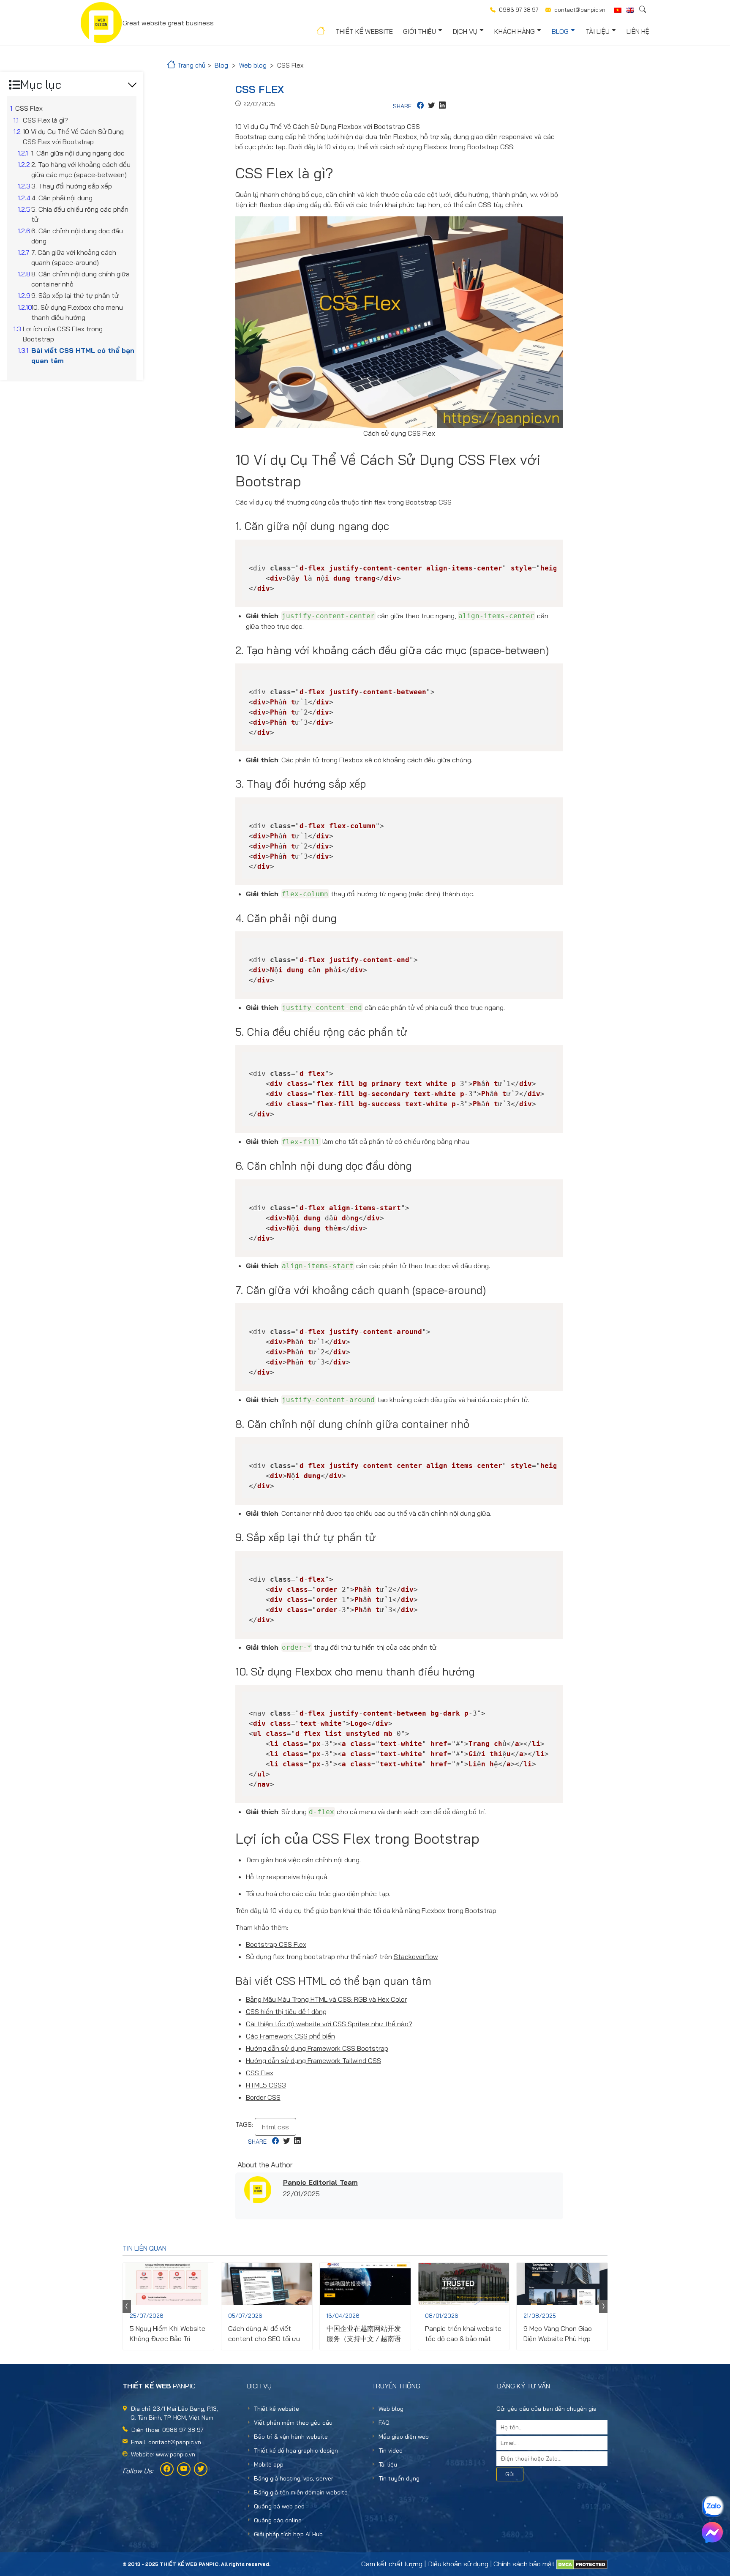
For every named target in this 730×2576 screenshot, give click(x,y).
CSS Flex (260, 2073)
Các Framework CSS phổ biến (290, 2036)
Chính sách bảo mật (524, 2564)
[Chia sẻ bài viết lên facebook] (420, 106)
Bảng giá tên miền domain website (301, 2492)
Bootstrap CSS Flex (276, 1944)
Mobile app (269, 2464)
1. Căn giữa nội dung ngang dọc (78, 153)
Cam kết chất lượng (392, 2564)
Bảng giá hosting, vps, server (294, 2478)
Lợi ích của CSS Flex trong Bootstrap (63, 334)
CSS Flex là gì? (45, 120)
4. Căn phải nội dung (62, 198)
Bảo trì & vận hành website (291, 2437)
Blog (560, 31)
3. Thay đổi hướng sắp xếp (72, 186)
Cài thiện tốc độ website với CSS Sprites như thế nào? (329, 2024)
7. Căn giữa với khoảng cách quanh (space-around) (74, 257)
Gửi (510, 2474)
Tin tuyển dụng (399, 2478)
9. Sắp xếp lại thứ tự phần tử (75, 295)
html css (275, 2127)
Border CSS (263, 2097)
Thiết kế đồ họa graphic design (296, 2450)
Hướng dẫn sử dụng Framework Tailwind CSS (313, 2060)
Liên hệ (638, 31)
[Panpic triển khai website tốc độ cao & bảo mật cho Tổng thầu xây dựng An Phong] (464, 2284)
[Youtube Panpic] (184, 2469)
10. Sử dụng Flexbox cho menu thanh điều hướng (77, 312)
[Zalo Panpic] (712, 2507)
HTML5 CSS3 (266, 2085)
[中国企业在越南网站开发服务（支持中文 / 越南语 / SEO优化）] (365, 2284)
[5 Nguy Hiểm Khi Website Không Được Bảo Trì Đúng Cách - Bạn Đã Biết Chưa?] (168, 2284)
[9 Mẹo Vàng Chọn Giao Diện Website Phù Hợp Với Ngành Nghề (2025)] (562, 2284)
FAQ (384, 2423)
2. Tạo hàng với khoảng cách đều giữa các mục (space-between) (81, 169)
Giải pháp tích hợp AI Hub (288, 2534)
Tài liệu (598, 31)
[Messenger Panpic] (712, 2532)
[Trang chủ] (320, 32)
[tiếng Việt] (618, 10)
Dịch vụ (465, 31)
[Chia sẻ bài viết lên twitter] (431, 106)
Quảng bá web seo (279, 2506)
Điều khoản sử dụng (458, 2564)
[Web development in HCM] (630, 10)
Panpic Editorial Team (320, 2182)
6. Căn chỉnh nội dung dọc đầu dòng (77, 236)
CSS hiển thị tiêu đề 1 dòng (286, 2011)
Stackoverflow (416, 1957)
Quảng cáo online (278, 2520)
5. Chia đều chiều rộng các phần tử (80, 214)
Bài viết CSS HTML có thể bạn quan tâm (83, 355)
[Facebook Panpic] (167, 2469)
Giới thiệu (419, 31)
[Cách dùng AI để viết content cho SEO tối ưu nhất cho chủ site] (267, 2284)
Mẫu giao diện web (404, 2437)
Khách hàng (515, 31)
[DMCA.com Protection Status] (582, 2564)
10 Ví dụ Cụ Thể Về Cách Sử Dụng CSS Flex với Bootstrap (73, 136)
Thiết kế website (364, 31)
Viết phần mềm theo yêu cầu (293, 2423)
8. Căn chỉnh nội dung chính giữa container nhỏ (80, 279)
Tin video (391, 2450)
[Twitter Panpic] (201, 2469)
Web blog (391, 2409)
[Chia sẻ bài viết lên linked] (442, 106)
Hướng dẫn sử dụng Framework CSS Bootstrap (317, 2048)
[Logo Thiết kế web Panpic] (101, 23)
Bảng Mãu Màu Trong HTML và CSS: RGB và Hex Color (326, 1999)
